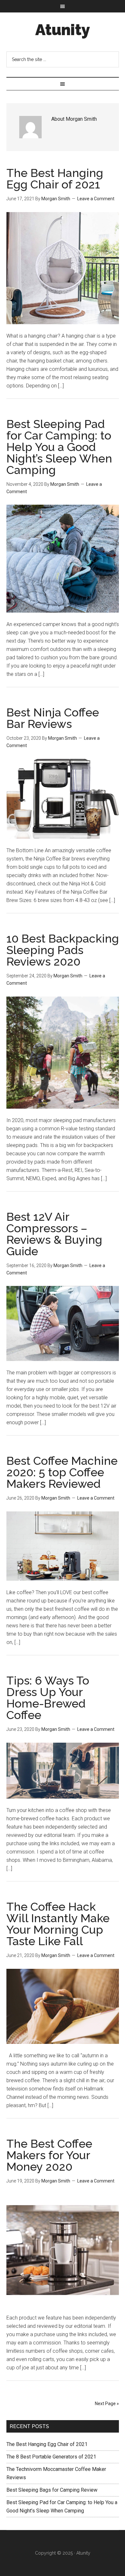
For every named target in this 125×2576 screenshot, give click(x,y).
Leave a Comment (96, 199)
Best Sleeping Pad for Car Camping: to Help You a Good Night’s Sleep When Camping (59, 447)
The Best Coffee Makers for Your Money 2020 (49, 2155)
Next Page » (107, 2404)
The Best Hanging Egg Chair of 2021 (55, 179)
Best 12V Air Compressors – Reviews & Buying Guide (54, 1234)
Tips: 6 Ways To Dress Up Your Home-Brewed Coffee (48, 1698)
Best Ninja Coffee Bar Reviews (53, 718)
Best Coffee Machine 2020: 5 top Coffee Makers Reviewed (62, 1472)
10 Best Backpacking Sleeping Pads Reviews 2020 (63, 950)
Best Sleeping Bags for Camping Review (52, 2490)
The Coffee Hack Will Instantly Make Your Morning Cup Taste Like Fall (58, 1924)
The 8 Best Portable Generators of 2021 (51, 2457)
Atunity (63, 30)
